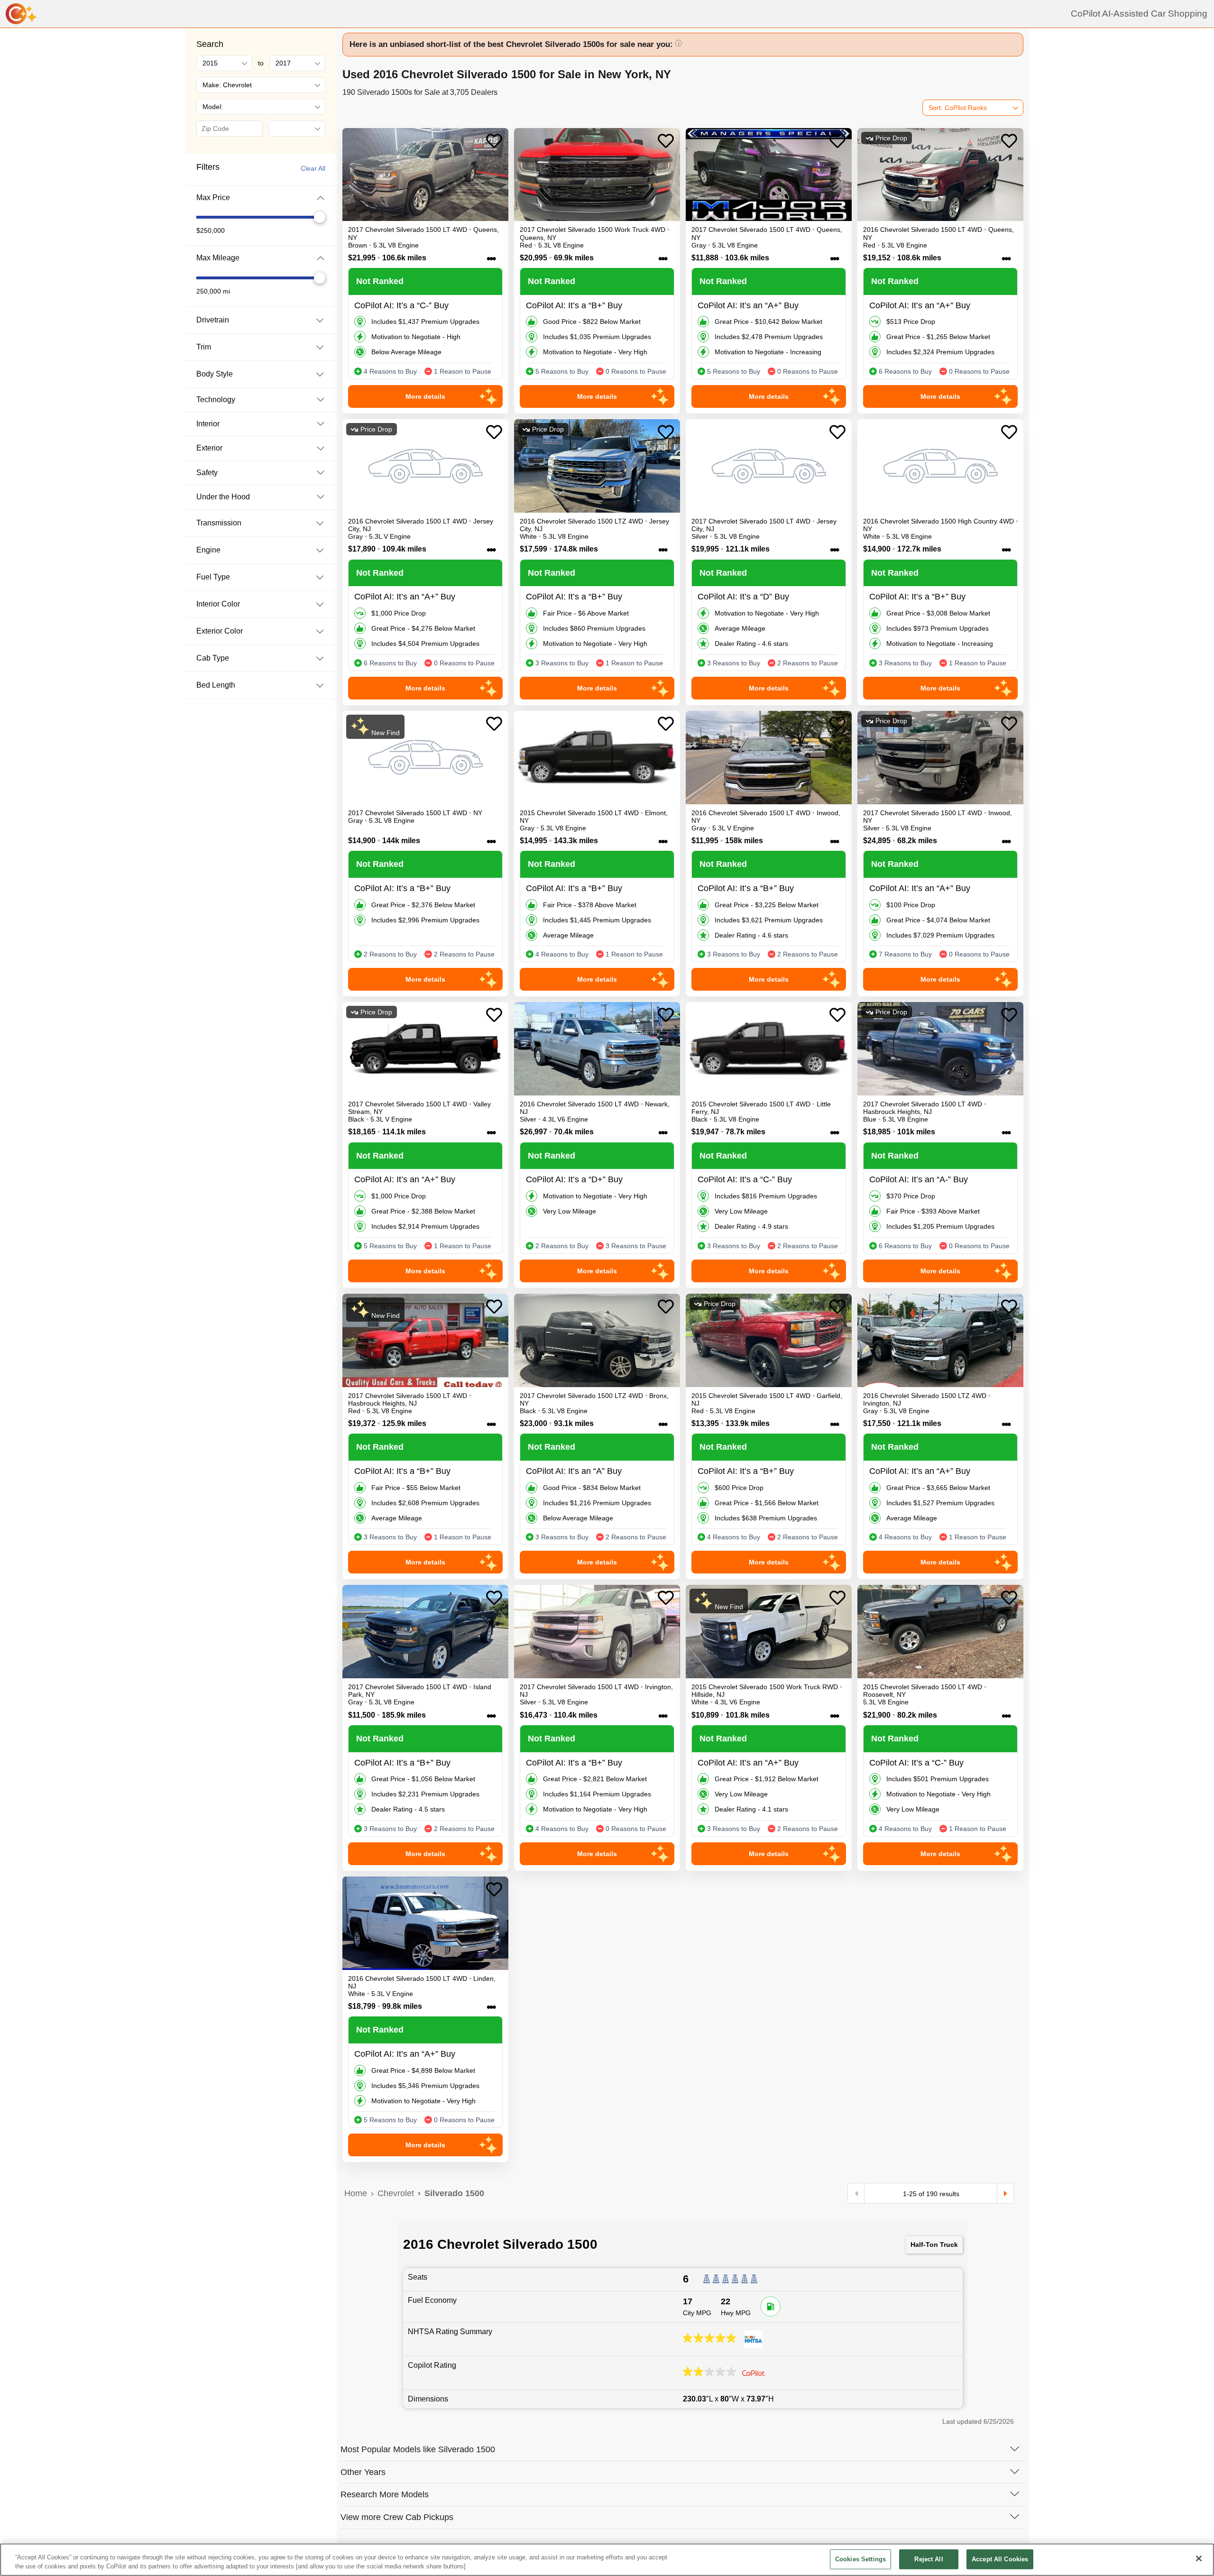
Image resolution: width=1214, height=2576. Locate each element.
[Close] (1199, 2558)
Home (356, 2193)
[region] (607, 2560)
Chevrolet (396, 2193)
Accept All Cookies (1000, 2559)
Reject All (929, 2559)
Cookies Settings (860, 2559)
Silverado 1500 (454, 2193)
